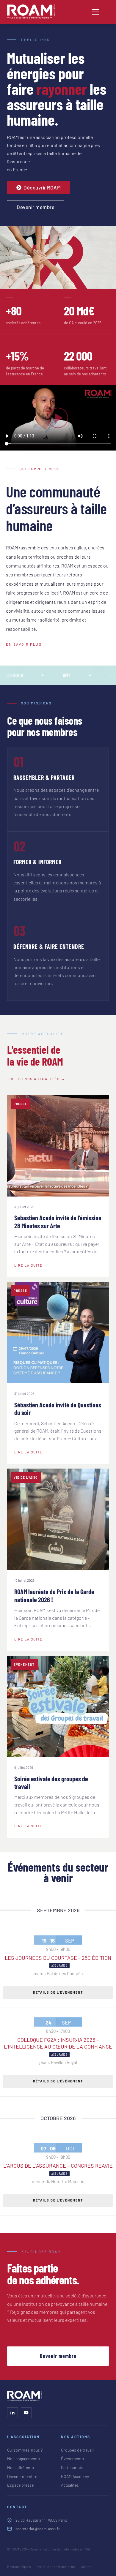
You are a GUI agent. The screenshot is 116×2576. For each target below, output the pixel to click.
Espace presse (20, 2485)
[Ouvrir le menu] (95, 12)
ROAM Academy (75, 2476)
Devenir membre (58, 2356)
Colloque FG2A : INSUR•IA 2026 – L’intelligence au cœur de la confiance (58, 2043)
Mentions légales (19, 2567)
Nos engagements (23, 2459)
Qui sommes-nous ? (25, 2450)
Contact (87, 2567)
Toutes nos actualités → (36, 1079)
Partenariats (72, 2467)
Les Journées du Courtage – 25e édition (58, 1958)
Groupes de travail (77, 2450)
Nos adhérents (21, 2467)
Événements (72, 2459)
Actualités (70, 2485)
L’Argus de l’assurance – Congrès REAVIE (58, 2166)
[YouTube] (26, 2413)
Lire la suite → (31, 1265)
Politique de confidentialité (56, 2567)
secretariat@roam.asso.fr (38, 2529)
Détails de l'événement (58, 1992)
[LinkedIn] (12, 2413)
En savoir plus (24, 644)
